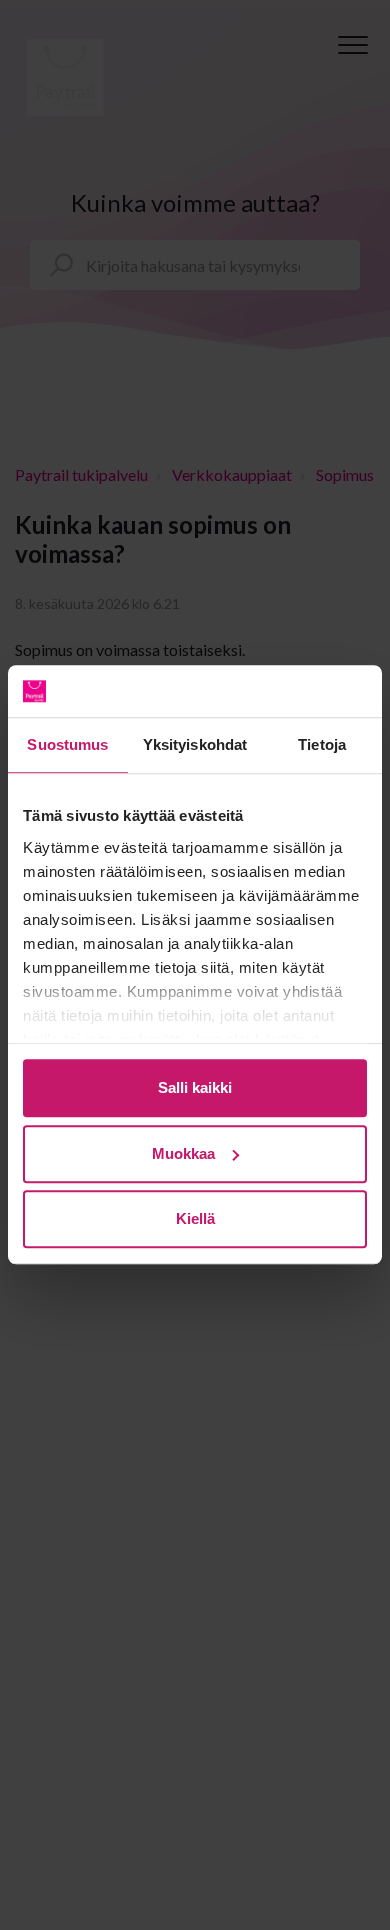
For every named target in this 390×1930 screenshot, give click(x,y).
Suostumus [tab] (67, 745)
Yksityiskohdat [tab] (195, 745)
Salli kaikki (195, 1088)
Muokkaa (183, 1153)
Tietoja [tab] (322, 745)
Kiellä (195, 1219)
